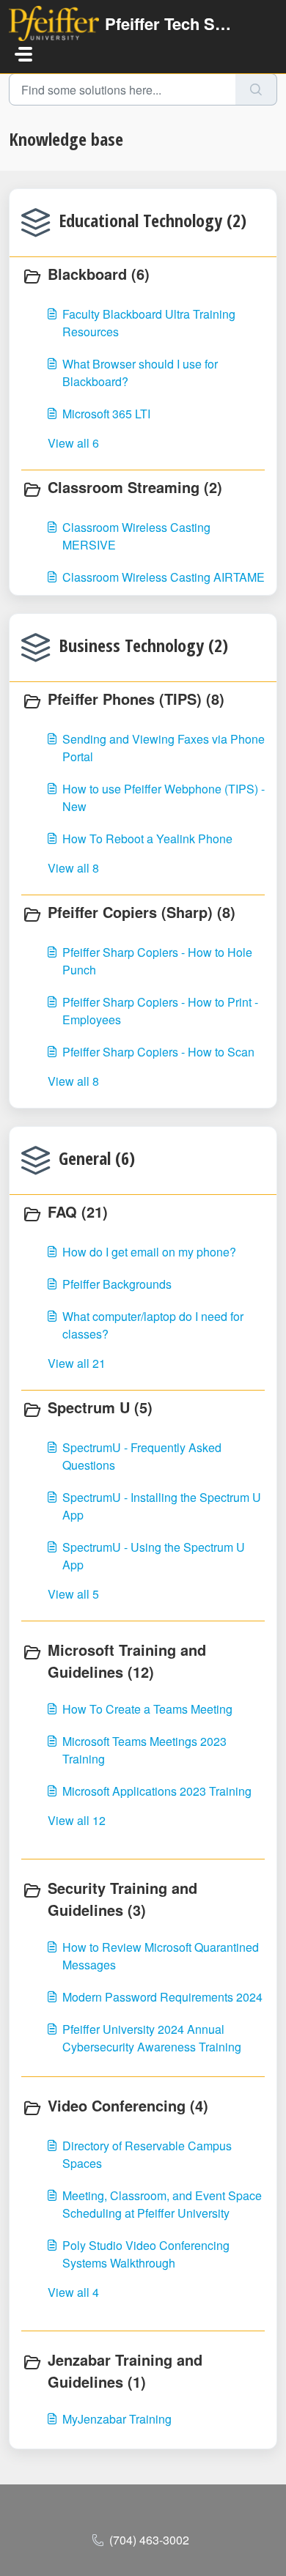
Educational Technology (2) (153, 220)
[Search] (256, 89)
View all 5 (73, 1594)
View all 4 (73, 2292)
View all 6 (73, 443)
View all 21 (77, 1363)
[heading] (143, 275)
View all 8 (73, 868)
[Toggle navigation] (23, 54)
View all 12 (77, 1820)
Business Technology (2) (143, 645)
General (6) (97, 1158)
